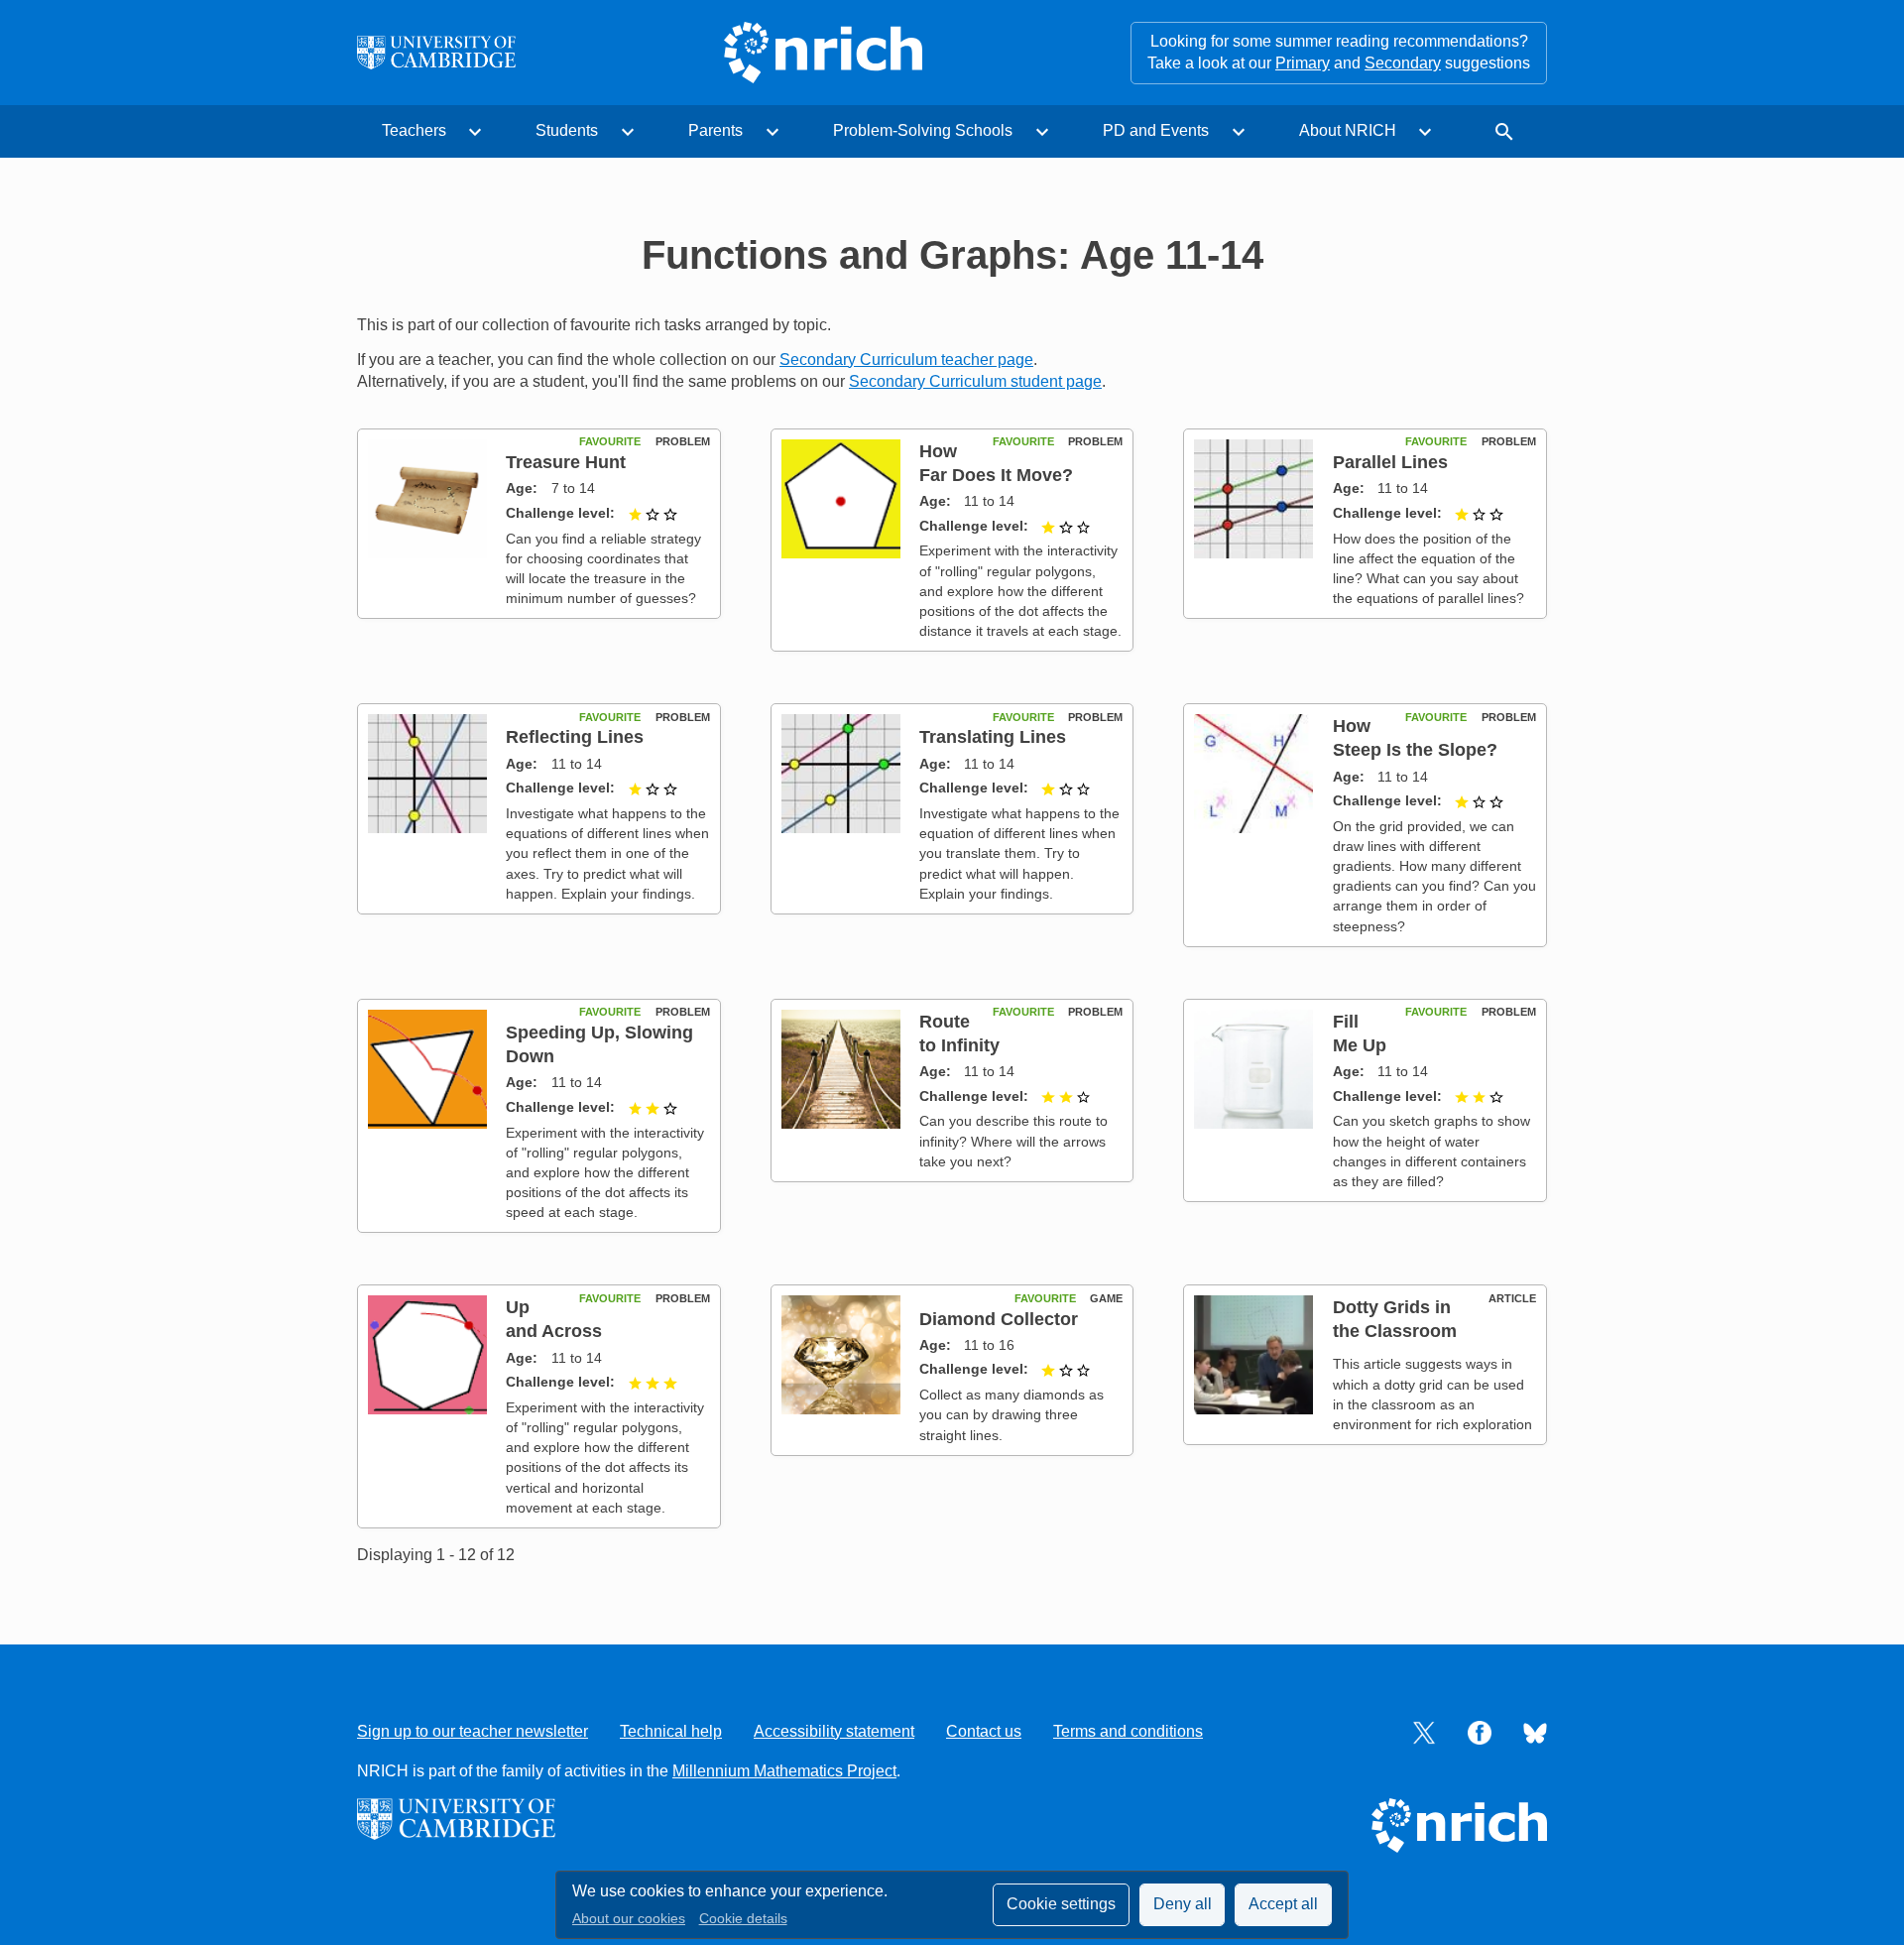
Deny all (1183, 1904)
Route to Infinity (959, 1033)
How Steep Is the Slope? (1415, 737)
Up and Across (554, 1319)
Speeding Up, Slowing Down (599, 1044)
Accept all (1283, 1904)
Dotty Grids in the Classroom (1395, 1319)
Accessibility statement (834, 1731)
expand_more (475, 132)
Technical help (671, 1731)
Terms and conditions (1128, 1731)
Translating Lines (993, 736)
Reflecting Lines (575, 736)
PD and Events (1156, 130)
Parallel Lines (1390, 462)
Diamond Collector (999, 1319)
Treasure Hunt (566, 462)
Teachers (414, 130)
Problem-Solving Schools (923, 130)
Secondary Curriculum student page (975, 381)
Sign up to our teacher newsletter (473, 1731)
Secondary (1403, 63)
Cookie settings (1061, 1904)
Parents (715, 130)
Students (567, 130)
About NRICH (1348, 130)
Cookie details (743, 1919)
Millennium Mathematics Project (784, 1771)
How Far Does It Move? (996, 463)
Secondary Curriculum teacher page (906, 360)
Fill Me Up (1360, 1033)
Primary (1303, 63)
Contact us (984, 1731)
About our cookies (629, 1919)
